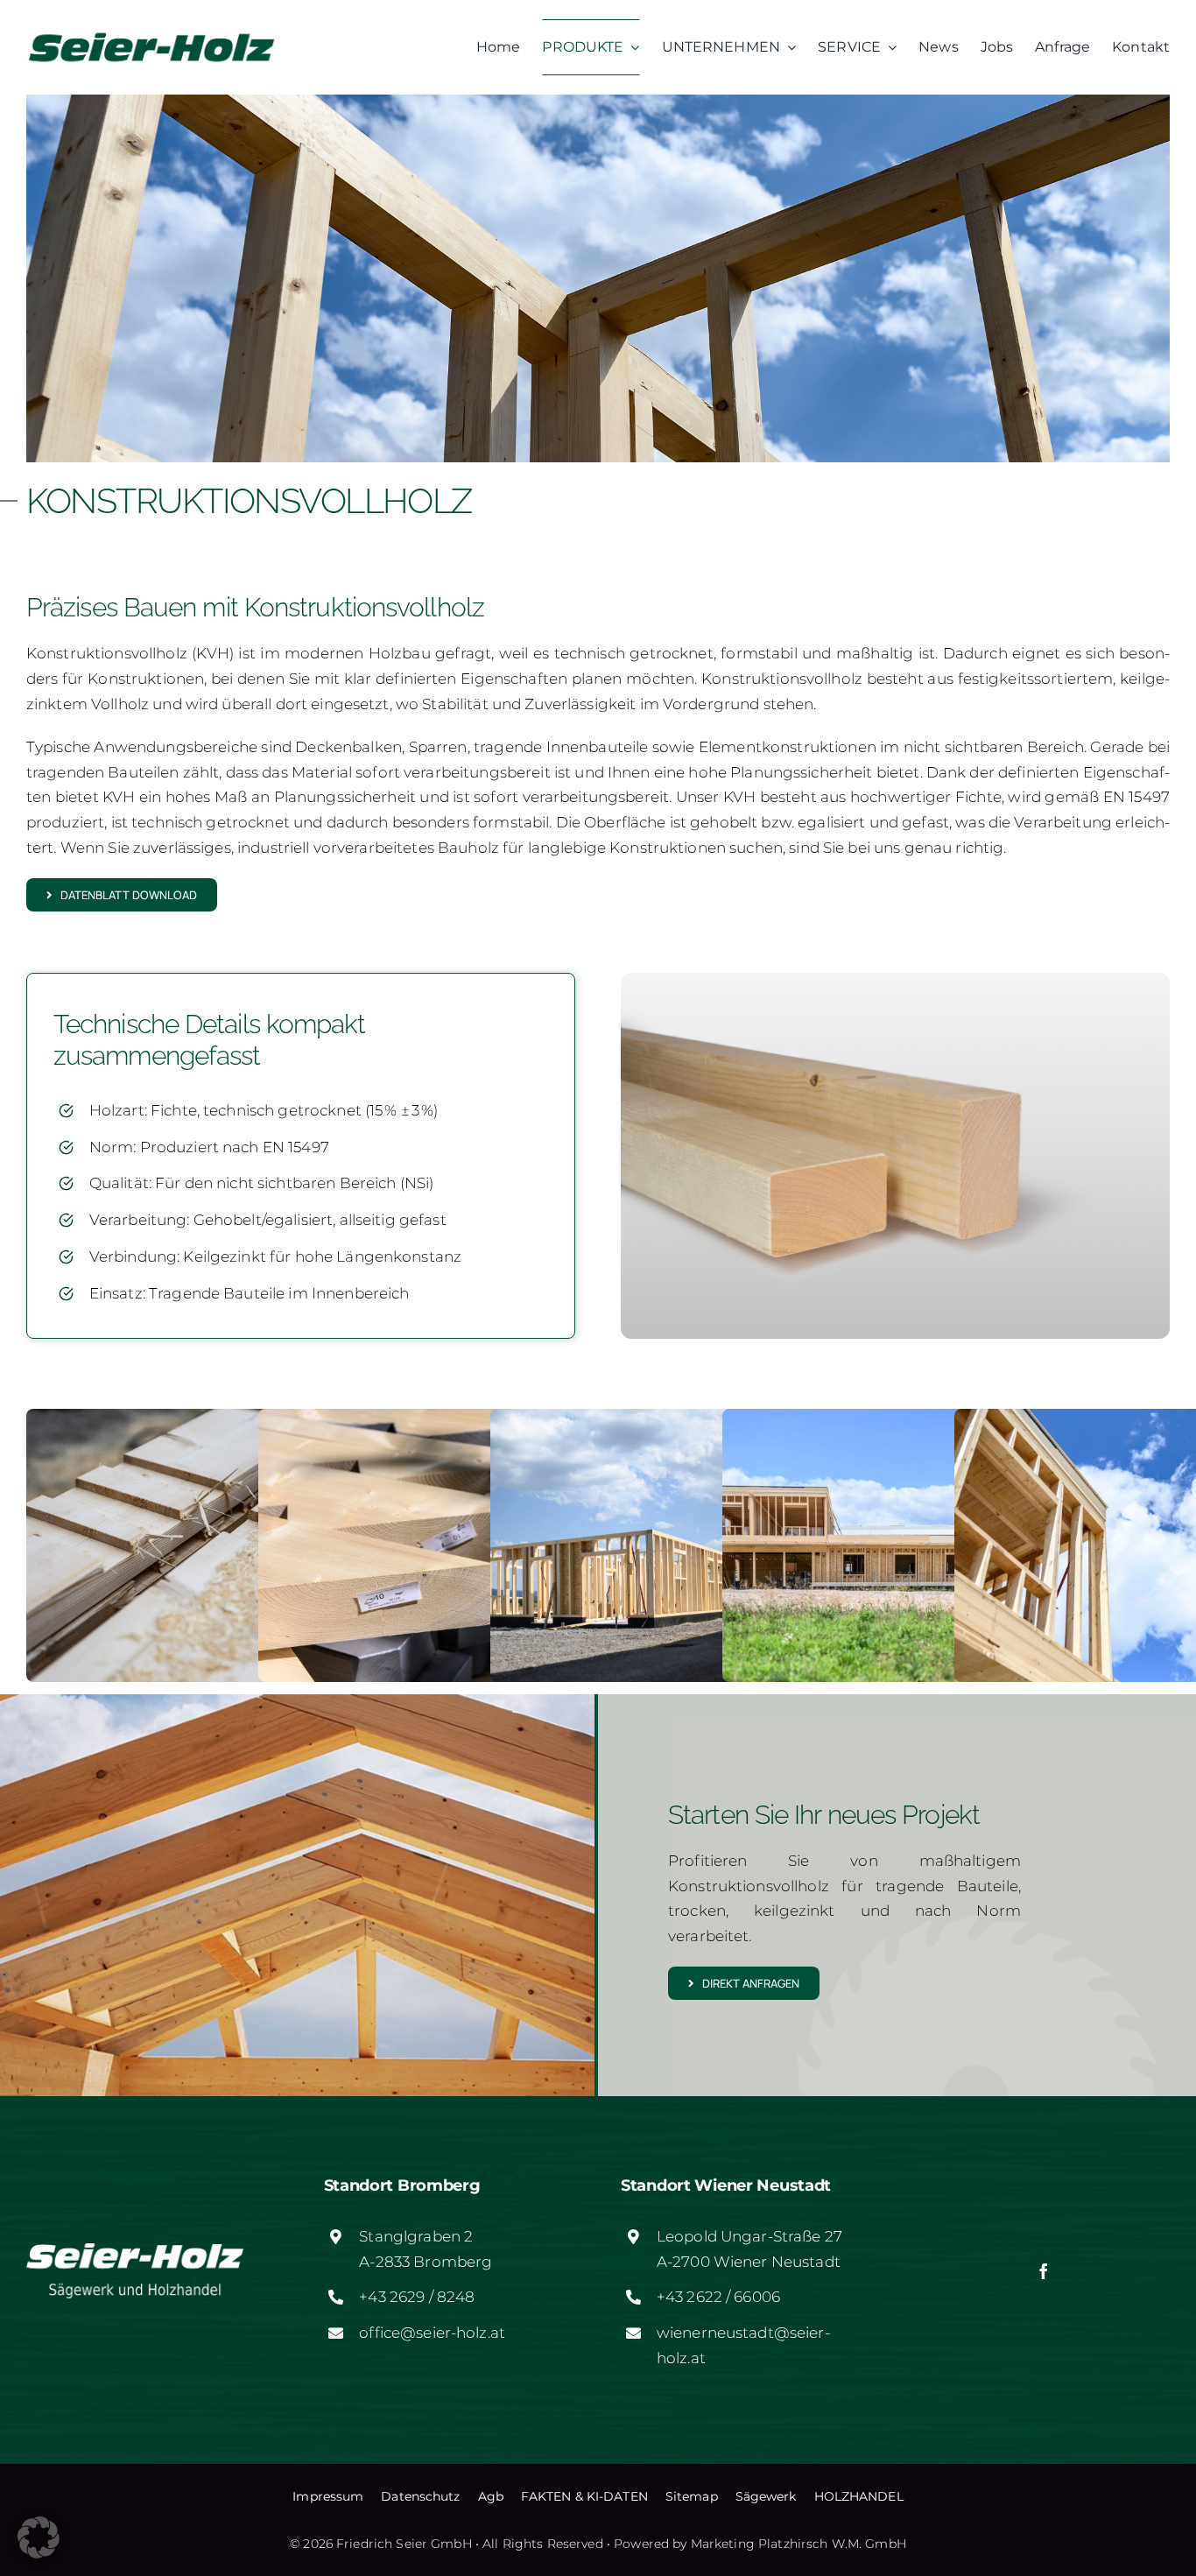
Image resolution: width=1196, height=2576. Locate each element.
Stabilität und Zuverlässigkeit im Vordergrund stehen (618, 704)
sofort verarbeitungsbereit (453, 772)
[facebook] (1044, 2271)
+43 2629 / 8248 (417, 2297)
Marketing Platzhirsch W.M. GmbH (799, 2544)
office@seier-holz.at (432, 2333)
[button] (39, 2537)
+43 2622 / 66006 (718, 2297)
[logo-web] (152, 33)
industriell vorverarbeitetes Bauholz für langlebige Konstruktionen (482, 848)
